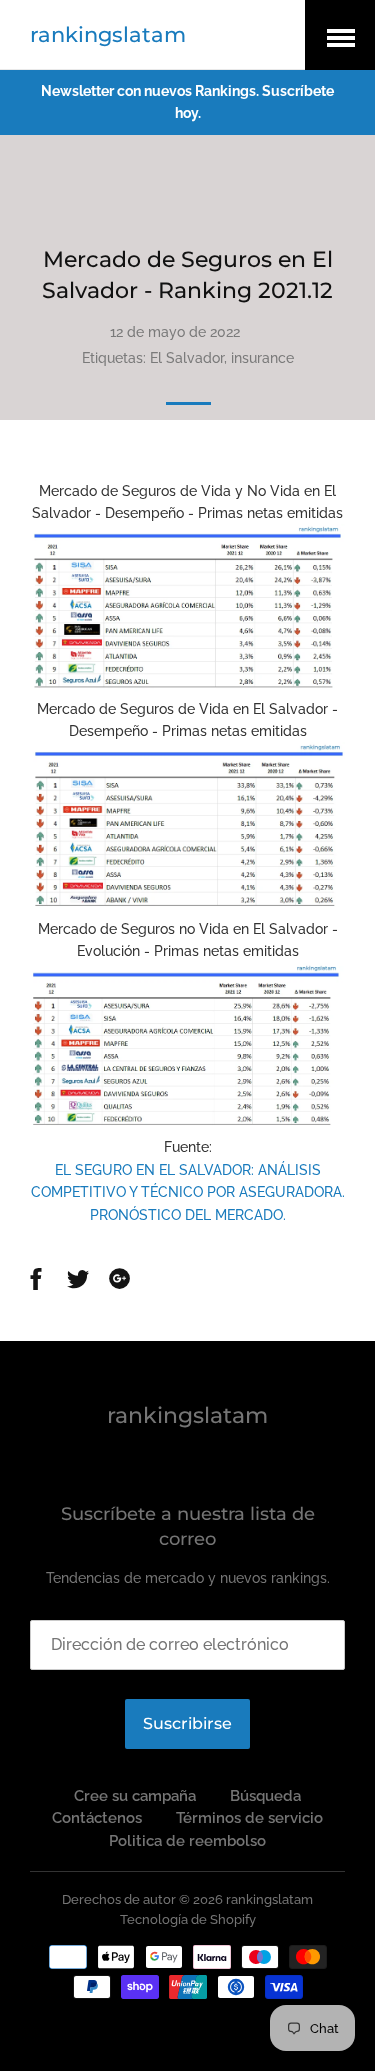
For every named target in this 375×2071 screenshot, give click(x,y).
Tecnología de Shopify (188, 1919)
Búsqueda (265, 1796)
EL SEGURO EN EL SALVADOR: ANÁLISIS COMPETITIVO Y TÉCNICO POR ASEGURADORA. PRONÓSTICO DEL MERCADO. (188, 1192)
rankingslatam (108, 34)
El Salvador (187, 358)
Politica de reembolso (187, 1841)
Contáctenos (97, 1818)
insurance (262, 358)
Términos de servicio (249, 1818)
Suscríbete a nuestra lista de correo (188, 1526)
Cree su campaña (135, 1796)
